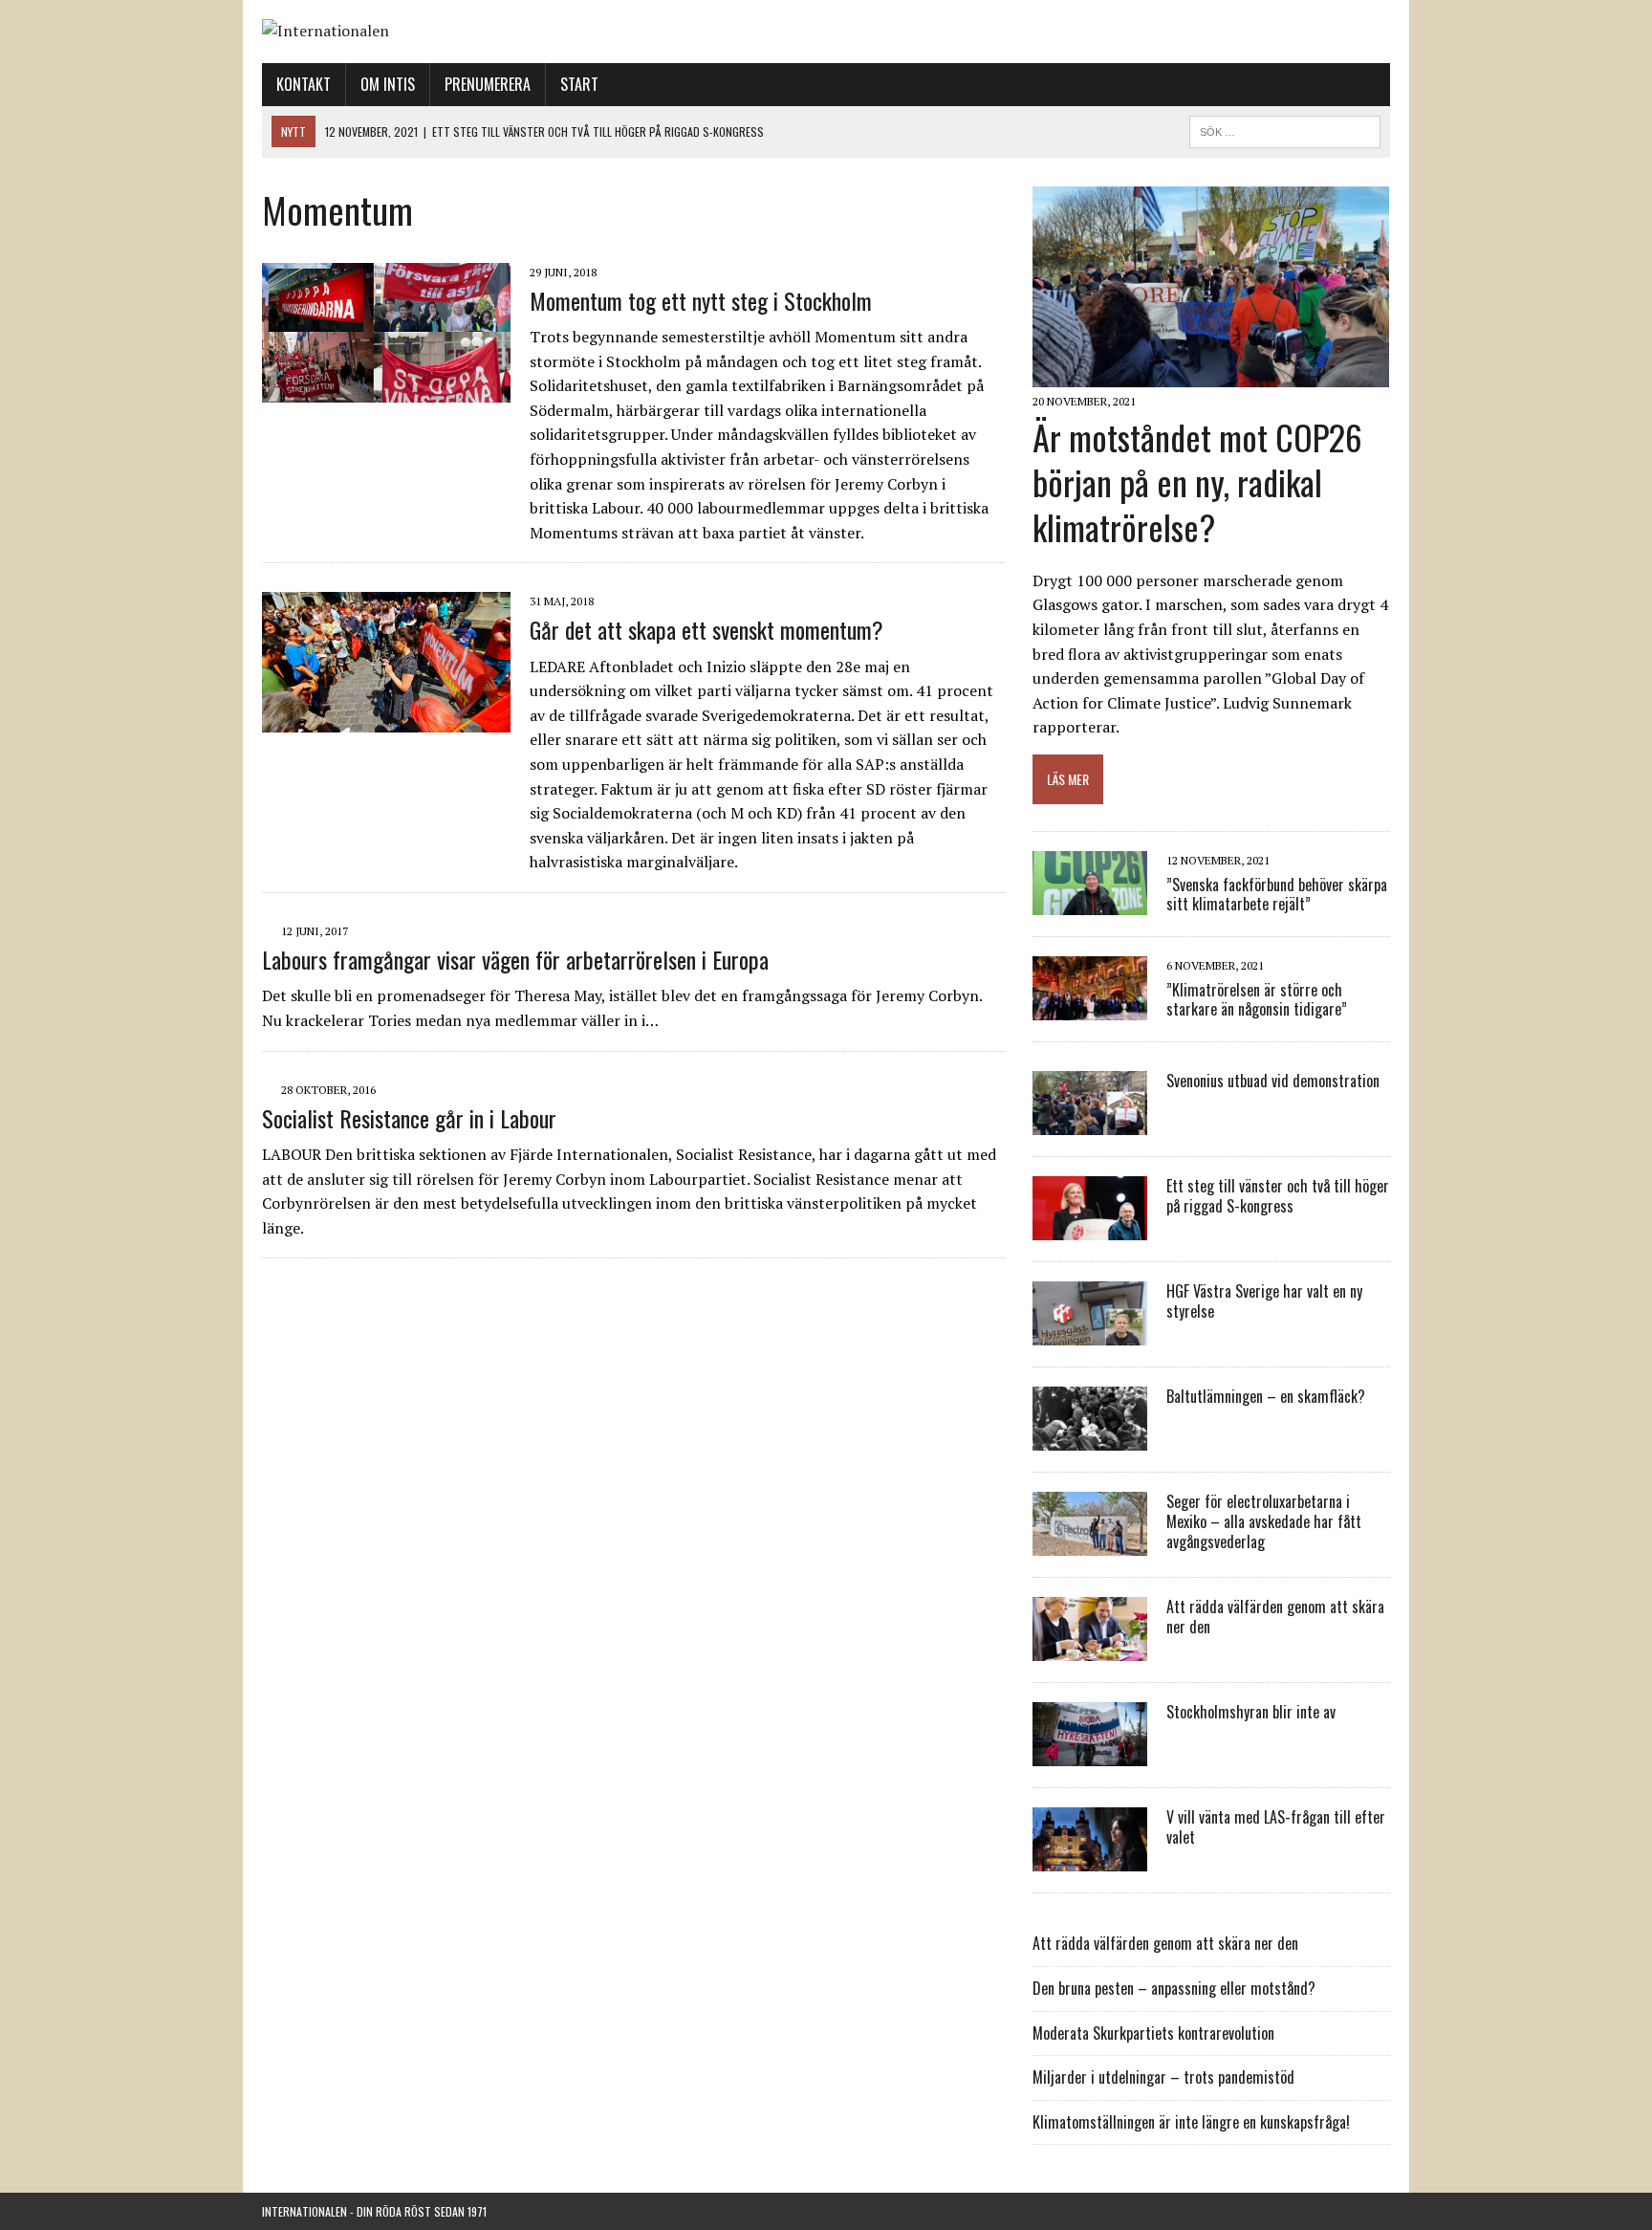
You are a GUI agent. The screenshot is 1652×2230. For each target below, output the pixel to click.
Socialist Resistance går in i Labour (409, 1118)
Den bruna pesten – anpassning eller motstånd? (1174, 1988)
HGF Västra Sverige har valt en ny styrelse (1264, 1301)
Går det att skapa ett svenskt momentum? (706, 629)
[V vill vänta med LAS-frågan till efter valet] (1090, 1859)
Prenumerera (488, 84)
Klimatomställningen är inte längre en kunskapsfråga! (1191, 2122)
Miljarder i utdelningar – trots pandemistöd (1163, 2077)
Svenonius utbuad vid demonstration (1273, 1081)
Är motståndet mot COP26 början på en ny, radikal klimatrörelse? (1197, 481)
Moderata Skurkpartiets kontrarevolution (1153, 2033)
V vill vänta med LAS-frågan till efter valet (1276, 1827)
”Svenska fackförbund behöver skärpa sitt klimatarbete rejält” (1277, 895)
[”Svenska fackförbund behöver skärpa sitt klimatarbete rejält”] (1090, 903)
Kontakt (304, 84)
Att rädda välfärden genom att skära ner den (1275, 1617)
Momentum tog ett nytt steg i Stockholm (701, 300)
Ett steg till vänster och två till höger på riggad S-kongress (1278, 1196)
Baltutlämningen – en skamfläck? (1266, 1396)
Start (579, 84)
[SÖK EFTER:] (1285, 129)
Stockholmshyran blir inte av (1251, 1712)
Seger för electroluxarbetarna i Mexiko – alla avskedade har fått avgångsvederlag (1264, 1521)
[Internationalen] (826, 32)
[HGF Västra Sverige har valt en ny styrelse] (1090, 1333)
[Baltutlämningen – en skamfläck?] (1090, 1438)
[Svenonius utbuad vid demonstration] (1090, 1123)
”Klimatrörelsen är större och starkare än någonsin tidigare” (1257, 1000)
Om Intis (388, 84)
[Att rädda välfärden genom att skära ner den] (1090, 1649)
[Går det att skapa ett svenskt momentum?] (386, 719)
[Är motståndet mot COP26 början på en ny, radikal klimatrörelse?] (1211, 375)
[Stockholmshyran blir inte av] (1090, 1754)
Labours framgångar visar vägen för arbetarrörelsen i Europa (515, 959)
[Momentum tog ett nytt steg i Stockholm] (386, 389)
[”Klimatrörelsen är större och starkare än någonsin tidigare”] (1090, 1008)
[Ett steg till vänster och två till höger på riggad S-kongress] (1090, 1228)
